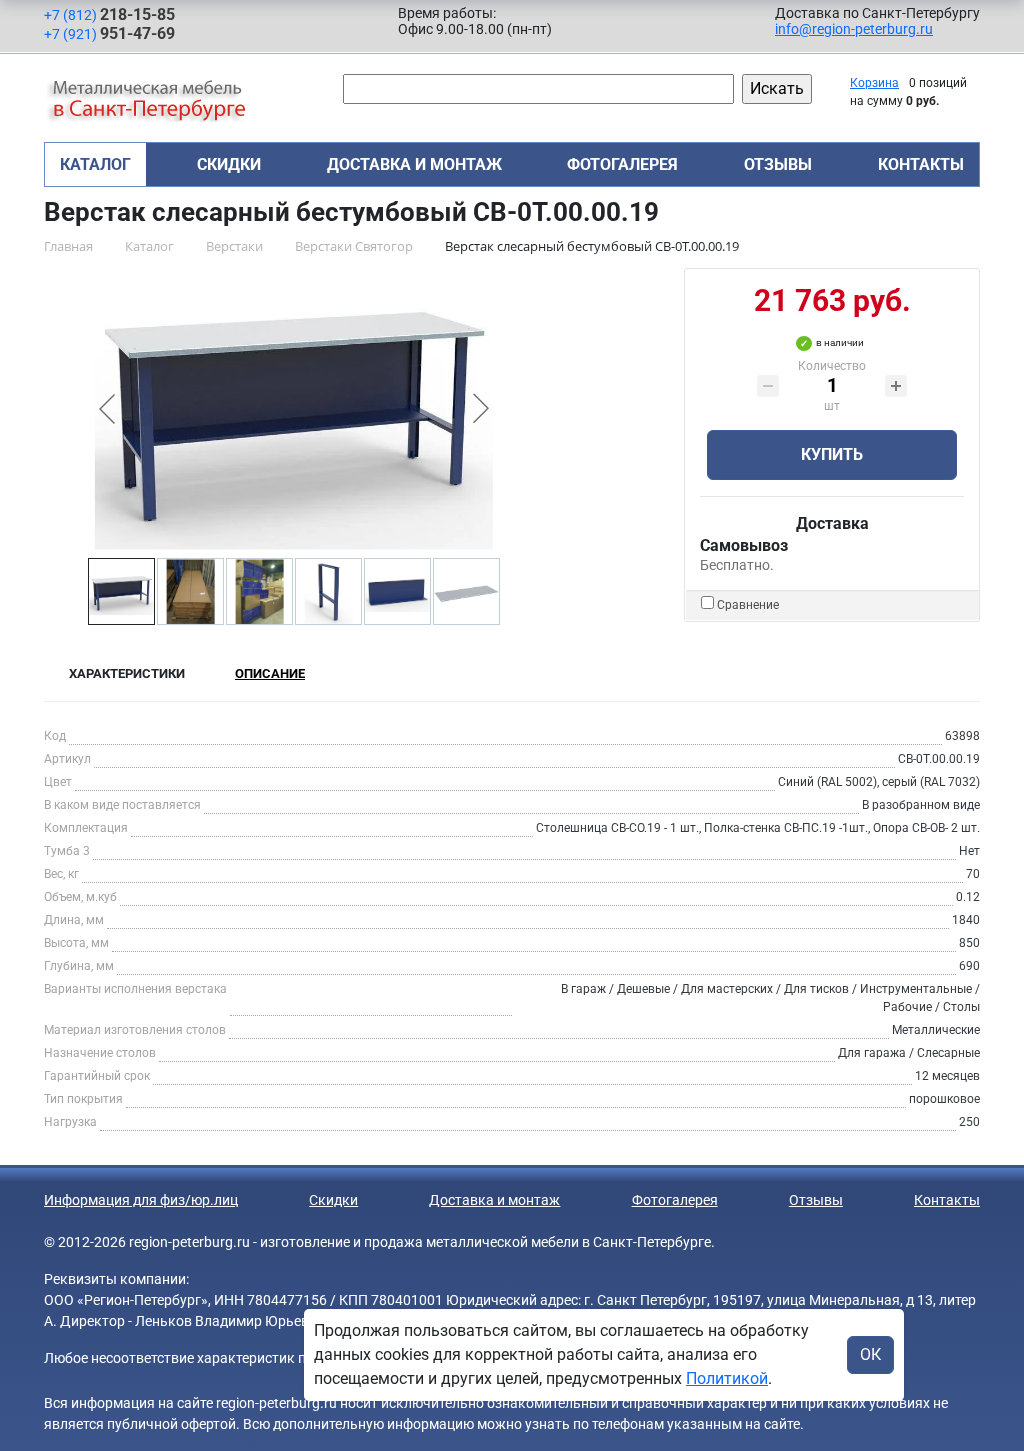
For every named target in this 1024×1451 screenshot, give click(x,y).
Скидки (229, 164)
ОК (870, 1354)
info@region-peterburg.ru (854, 29)
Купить (832, 454)
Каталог (95, 164)
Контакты (921, 164)
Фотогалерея (622, 164)
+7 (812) (109, 14)
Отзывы (778, 164)
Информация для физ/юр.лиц (141, 1200)
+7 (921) (109, 33)
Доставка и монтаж (414, 164)
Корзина (874, 83)
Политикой (727, 1378)
